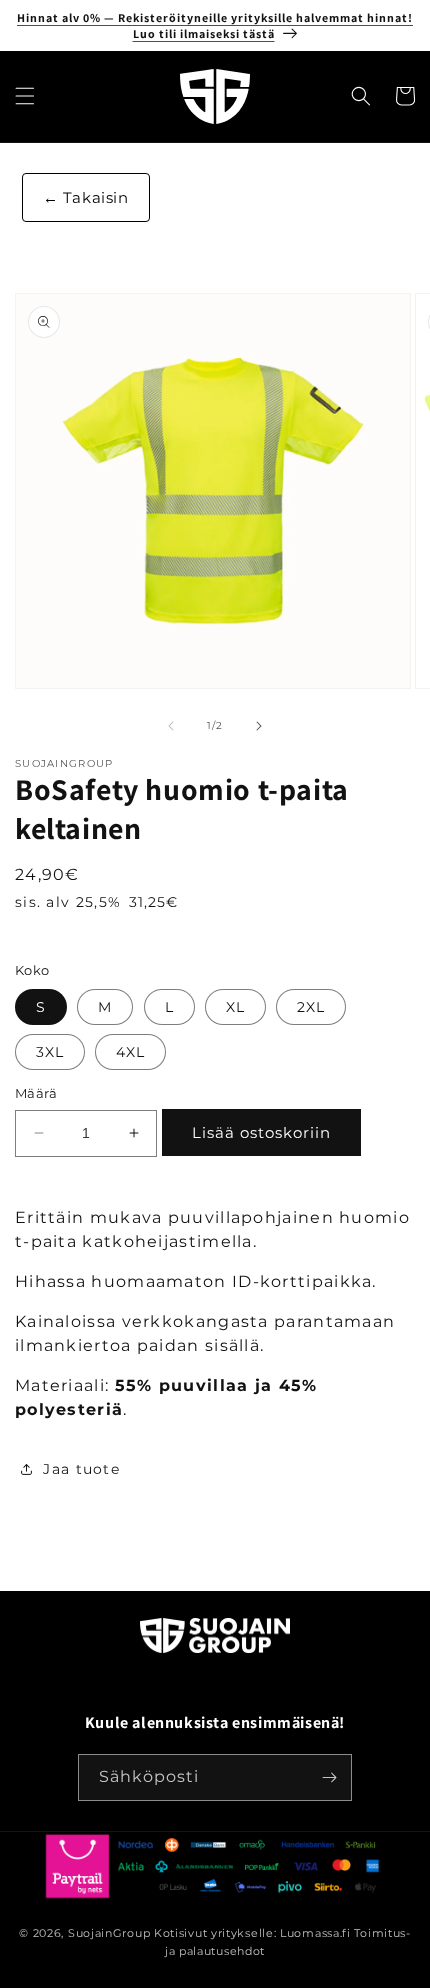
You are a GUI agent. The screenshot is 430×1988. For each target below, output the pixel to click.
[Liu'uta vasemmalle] (171, 726)
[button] (25, 96)
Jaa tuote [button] (81, 1469)
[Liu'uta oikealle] (259, 726)
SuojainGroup (109, 1933)
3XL (50, 1052)
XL (235, 1007)
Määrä (36, 1093)
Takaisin (93, 197)
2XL (311, 1007)
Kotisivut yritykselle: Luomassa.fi (252, 1933)
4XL (130, 1052)
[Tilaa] (329, 1777)
